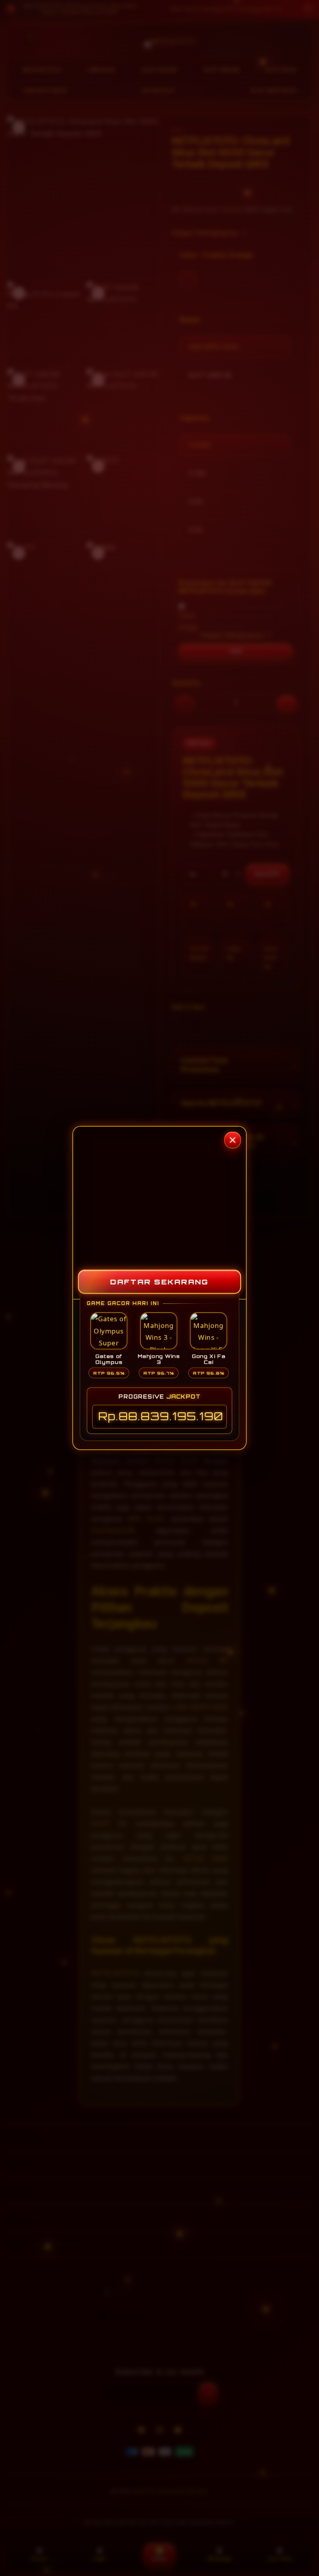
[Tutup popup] (233, 1140)
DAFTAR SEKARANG (159, 1282)
